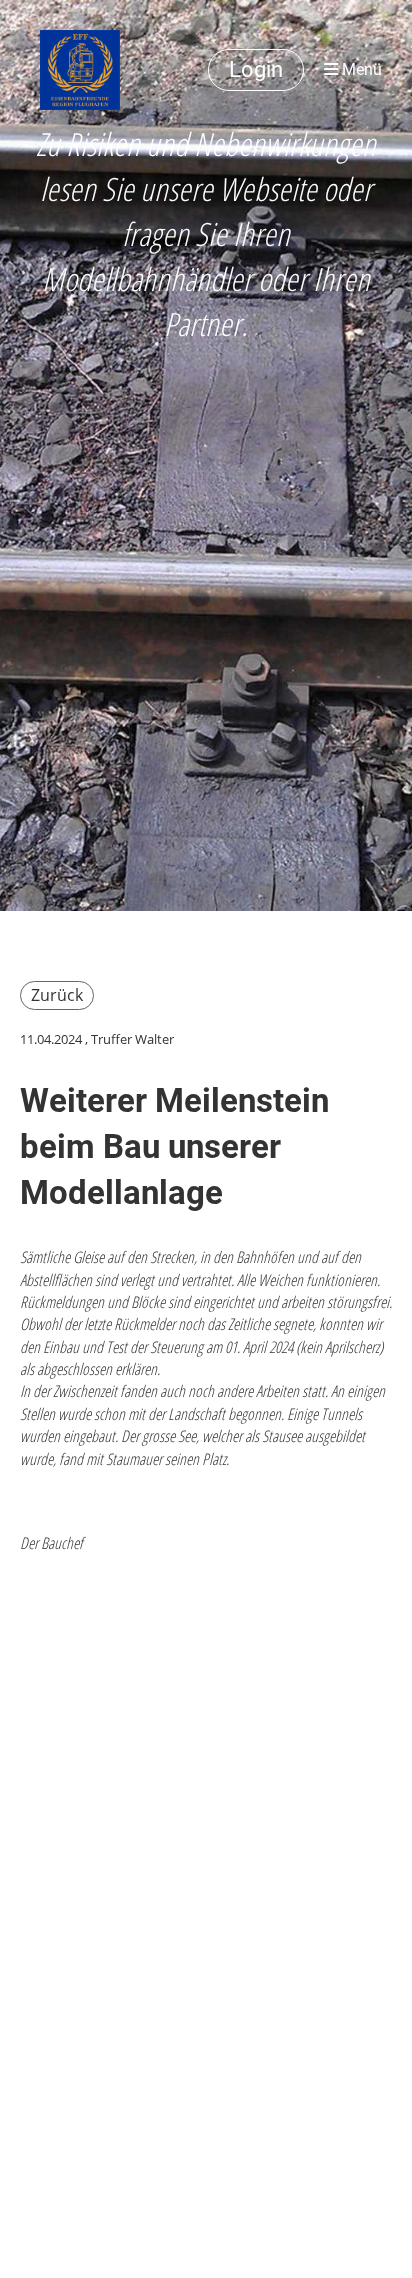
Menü (360, 69)
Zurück (57, 995)
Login (256, 69)
